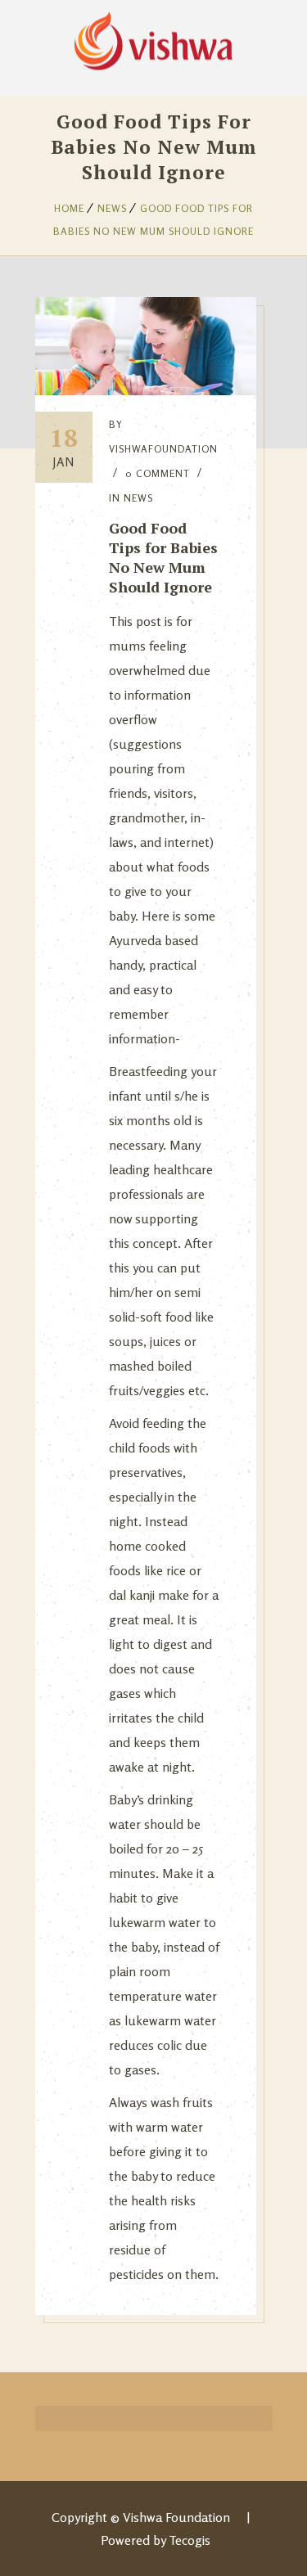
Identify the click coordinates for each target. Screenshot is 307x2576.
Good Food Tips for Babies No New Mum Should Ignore (163, 557)
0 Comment (158, 473)
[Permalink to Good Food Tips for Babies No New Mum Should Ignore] (146, 390)
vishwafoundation (163, 449)
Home (69, 208)
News (112, 208)
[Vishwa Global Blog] (153, 37)
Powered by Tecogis (156, 2540)
